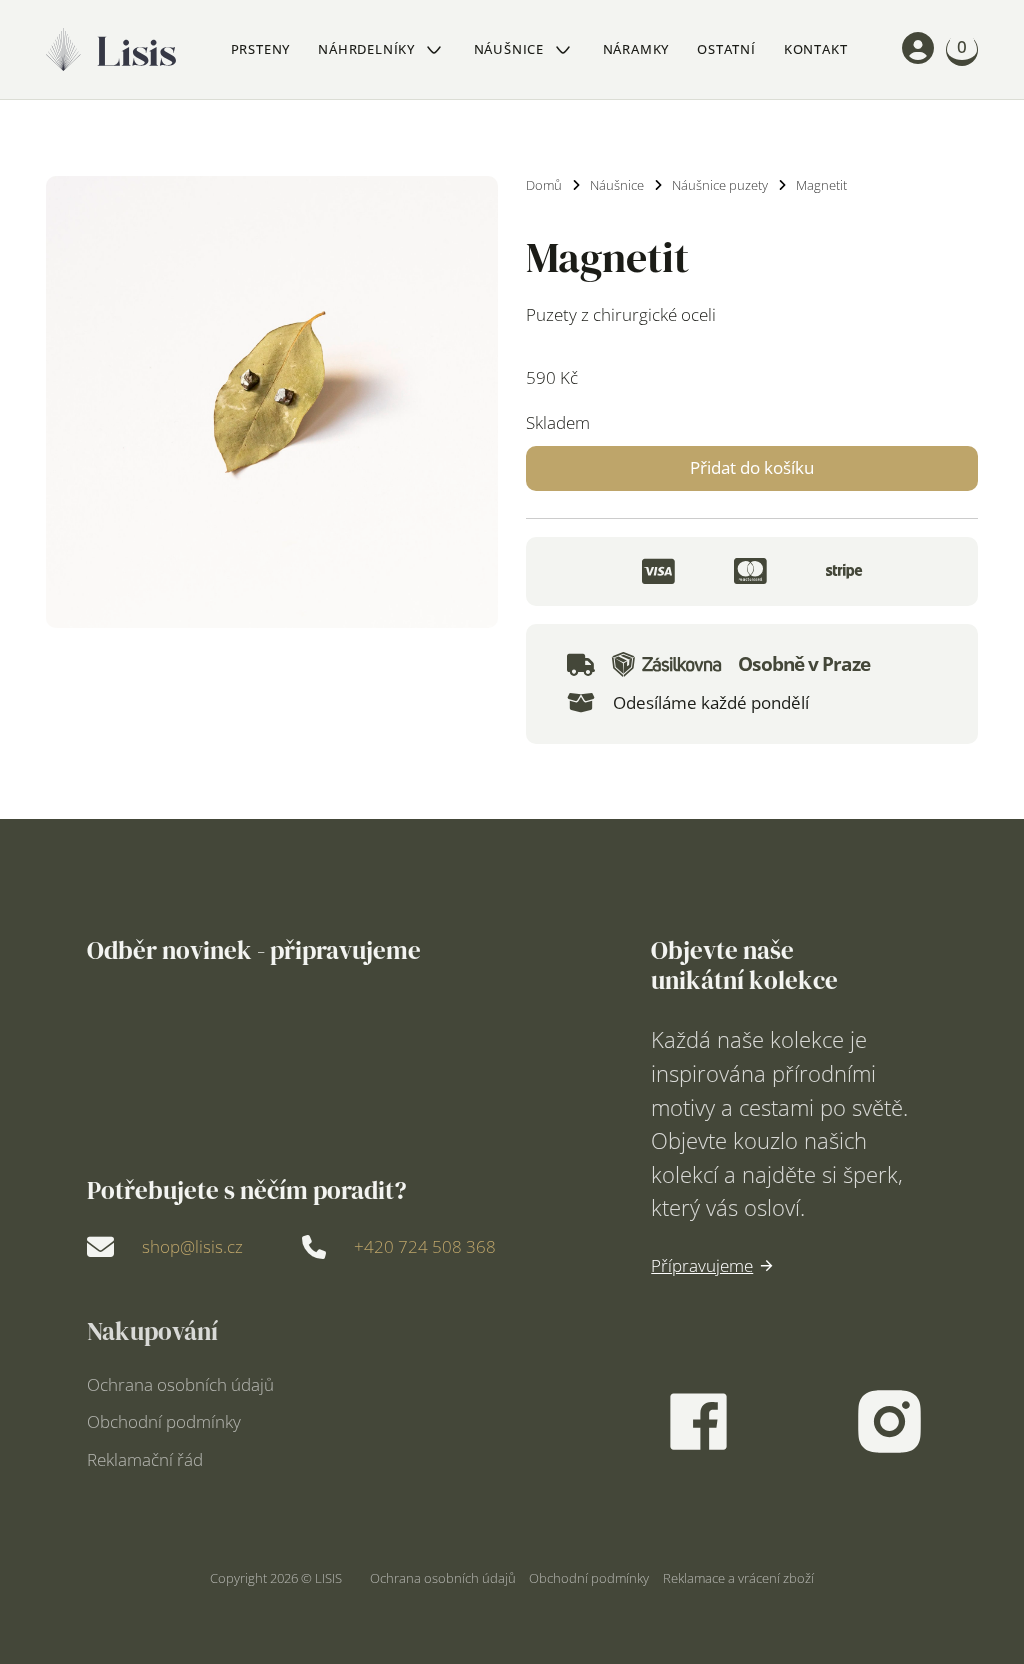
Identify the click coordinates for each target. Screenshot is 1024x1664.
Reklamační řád (145, 1459)
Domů (544, 185)
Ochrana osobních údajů (180, 1384)
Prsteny (261, 49)
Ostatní (726, 49)
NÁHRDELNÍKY (366, 49)
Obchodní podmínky (164, 1421)
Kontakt (816, 49)
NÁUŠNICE (509, 49)
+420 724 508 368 (425, 1246)
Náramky (636, 49)
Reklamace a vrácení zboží (738, 1578)
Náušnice (617, 185)
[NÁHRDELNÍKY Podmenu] (434, 50)
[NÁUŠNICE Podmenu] (563, 50)
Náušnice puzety (720, 185)
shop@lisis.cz (192, 1246)
